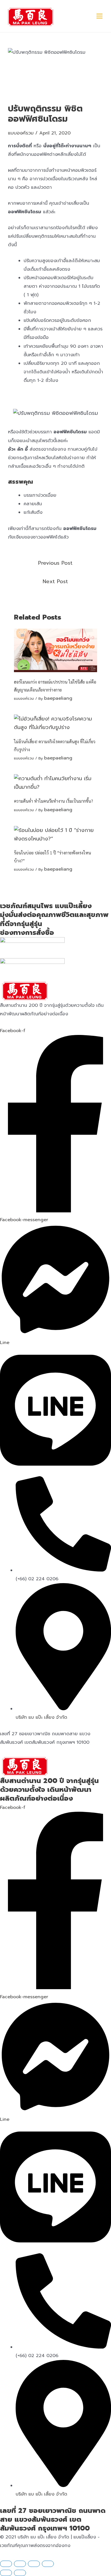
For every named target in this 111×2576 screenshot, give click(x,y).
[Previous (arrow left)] (6, 2573)
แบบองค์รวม (21, 133)
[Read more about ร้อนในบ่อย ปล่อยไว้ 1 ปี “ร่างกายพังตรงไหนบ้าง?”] (55, 834)
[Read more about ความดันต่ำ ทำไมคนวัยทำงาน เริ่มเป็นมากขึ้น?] (55, 782)
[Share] (34, 2564)
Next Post (55, 581)
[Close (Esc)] (48, 2564)
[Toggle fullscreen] (20, 2564)
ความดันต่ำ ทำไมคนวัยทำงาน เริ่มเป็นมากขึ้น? (54, 801)
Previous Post (55, 563)
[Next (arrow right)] (20, 2573)
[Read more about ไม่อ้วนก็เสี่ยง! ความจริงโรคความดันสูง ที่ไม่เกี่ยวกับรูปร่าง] (55, 723)
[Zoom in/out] (6, 2564)
